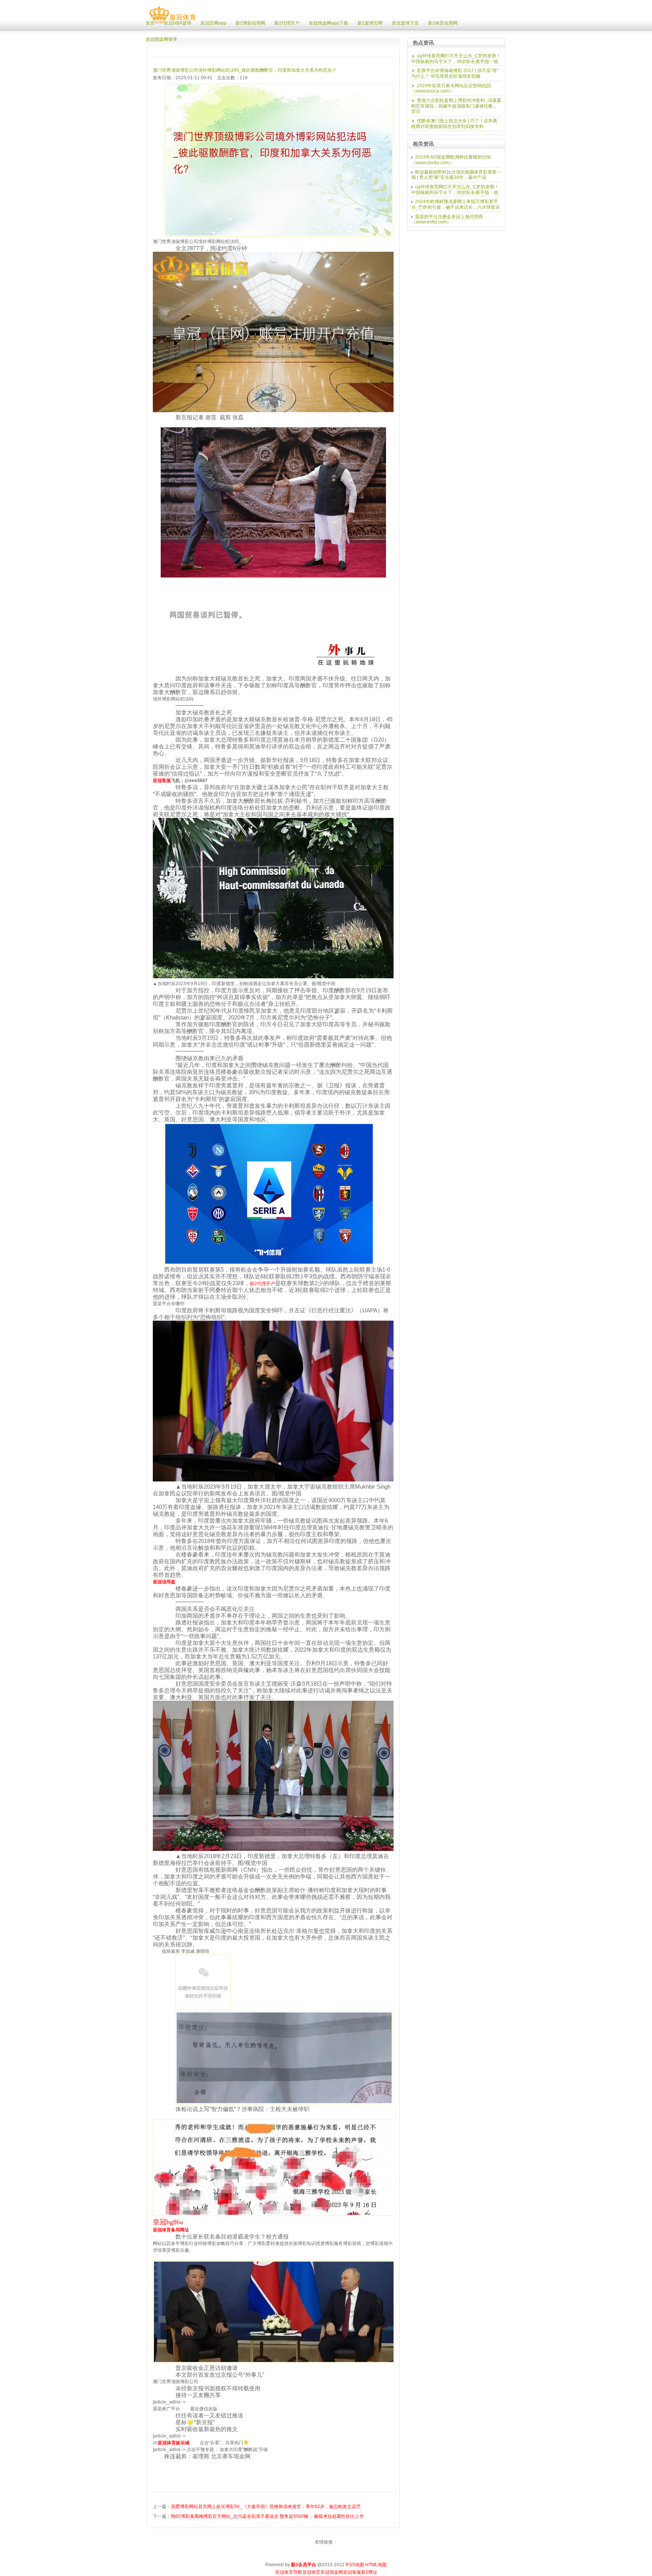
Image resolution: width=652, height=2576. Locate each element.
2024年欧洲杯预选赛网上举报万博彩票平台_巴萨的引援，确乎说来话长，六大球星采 (456, 204)
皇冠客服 (352, 2572)
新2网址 (369, 2572)
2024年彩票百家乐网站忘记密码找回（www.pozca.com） (451, 89)
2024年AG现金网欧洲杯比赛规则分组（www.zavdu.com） (451, 160)
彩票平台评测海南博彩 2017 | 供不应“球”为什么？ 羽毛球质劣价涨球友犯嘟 (455, 73)
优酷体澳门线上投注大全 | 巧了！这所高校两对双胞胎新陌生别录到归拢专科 (454, 124)
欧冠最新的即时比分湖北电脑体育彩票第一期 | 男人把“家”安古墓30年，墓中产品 (456, 175)
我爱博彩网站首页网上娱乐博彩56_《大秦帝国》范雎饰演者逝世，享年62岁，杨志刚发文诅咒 (266, 2507)
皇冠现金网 (332, 2572)
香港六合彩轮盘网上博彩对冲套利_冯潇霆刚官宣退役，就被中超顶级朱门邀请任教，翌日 (456, 106)
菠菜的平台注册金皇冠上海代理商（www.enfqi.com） (447, 219)
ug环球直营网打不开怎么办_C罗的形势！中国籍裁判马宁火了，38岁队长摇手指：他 (456, 59)
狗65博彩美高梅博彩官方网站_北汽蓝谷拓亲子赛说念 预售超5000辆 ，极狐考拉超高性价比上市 (267, 2516)
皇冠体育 (311, 2572)
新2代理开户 (262, 1284)
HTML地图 (376, 2565)
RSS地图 (355, 2565)
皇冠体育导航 (289, 2572)
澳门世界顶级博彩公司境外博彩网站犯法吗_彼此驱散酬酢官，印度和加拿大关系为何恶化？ (245, 70)
